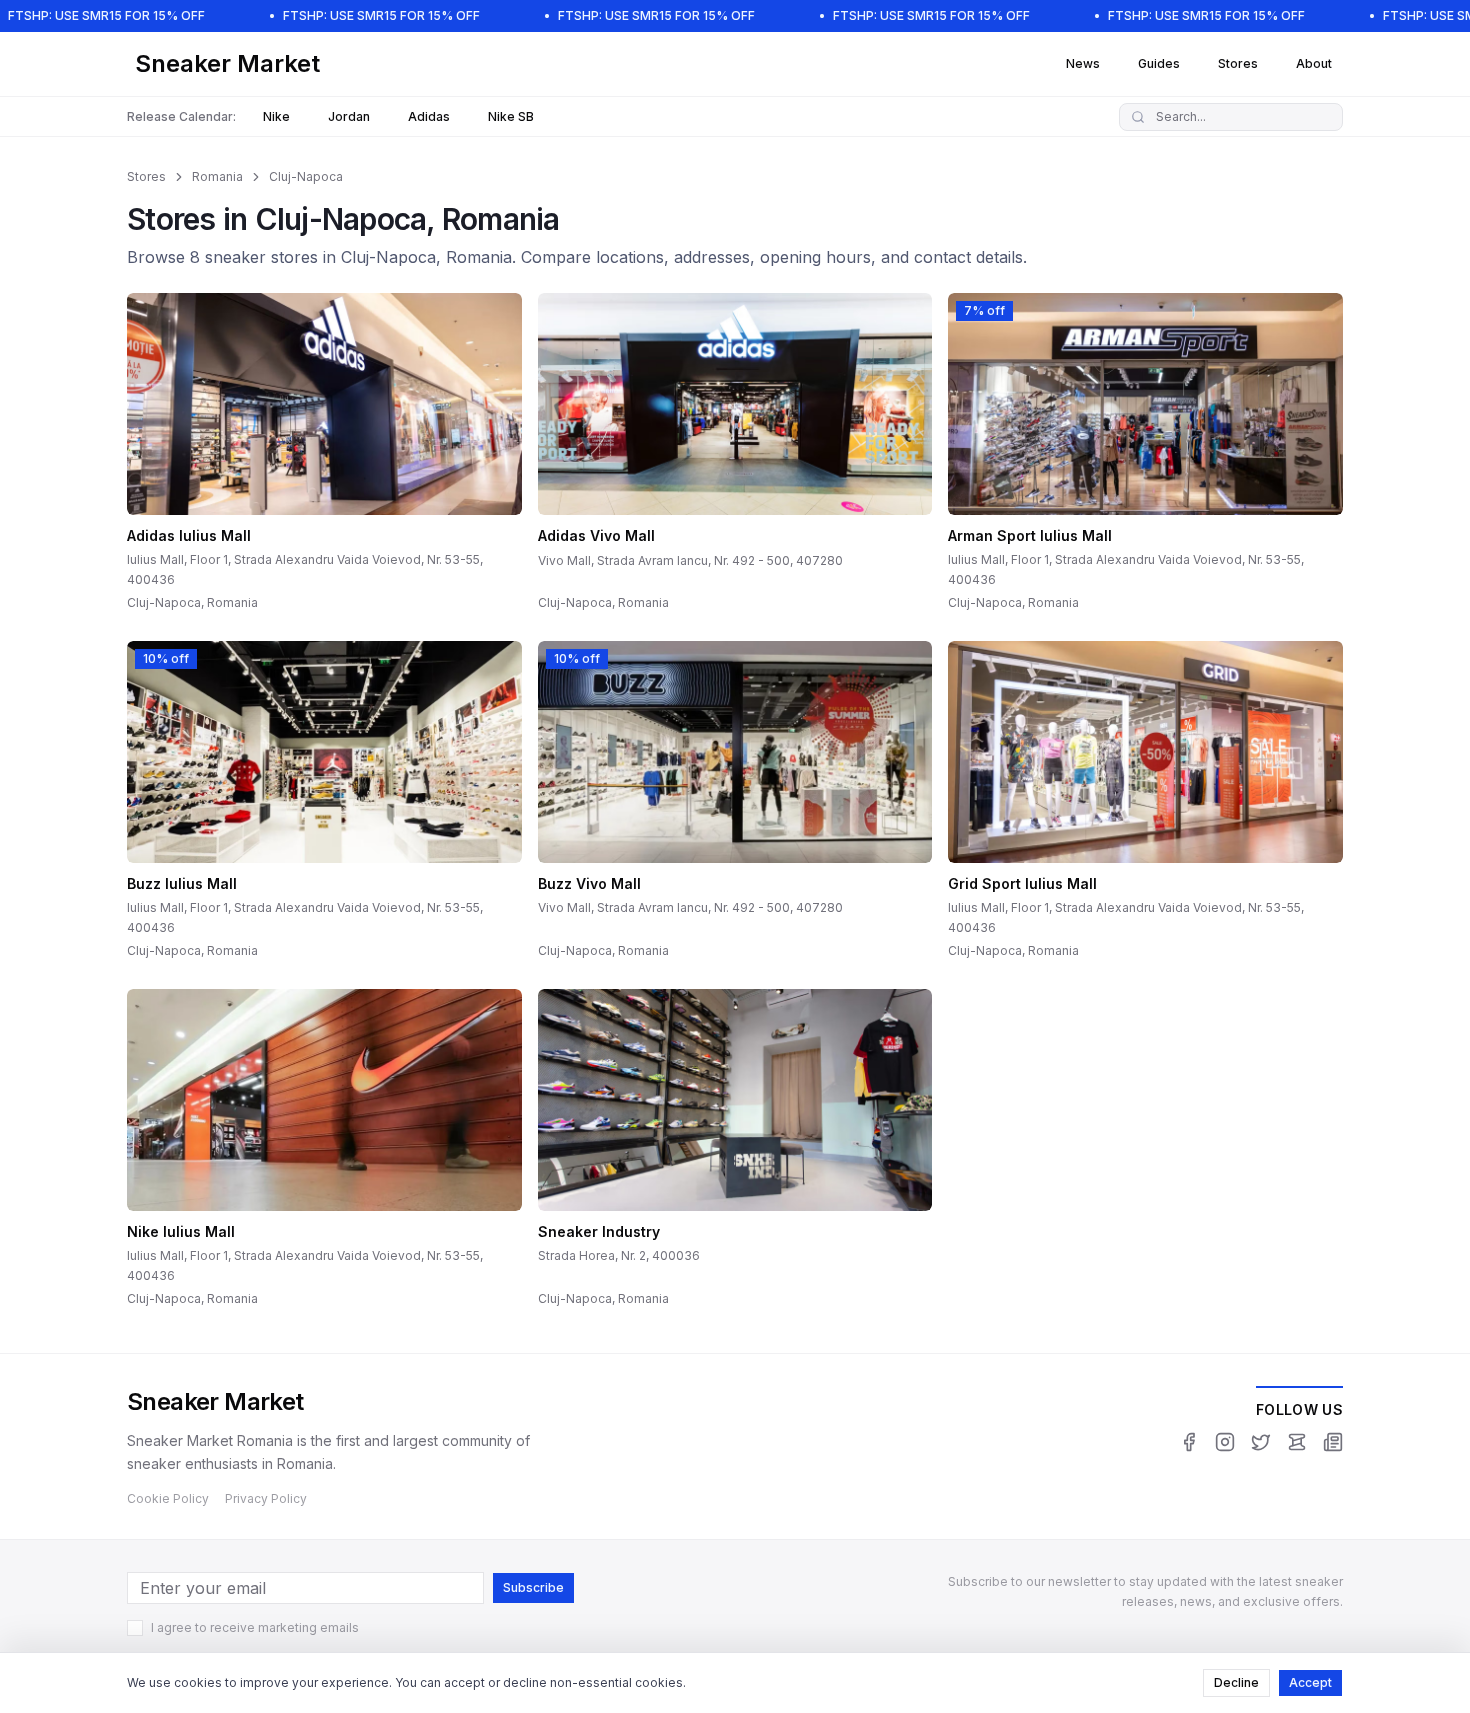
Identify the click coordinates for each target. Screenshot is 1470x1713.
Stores (1238, 63)
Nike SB (511, 116)
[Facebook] (1189, 1442)
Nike (276, 116)
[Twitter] (1261, 1442)
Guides (1159, 63)
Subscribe (533, 1587)
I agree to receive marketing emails (255, 1627)
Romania (217, 176)
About (1314, 63)
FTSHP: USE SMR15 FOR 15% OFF (106, 15)
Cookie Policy (168, 1498)
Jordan (349, 116)
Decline (1236, 1682)
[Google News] (1333, 1442)
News (1083, 63)
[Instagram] (1225, 1442)
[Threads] (1297, 1442)
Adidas (429, 116)
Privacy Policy (266, 1498)
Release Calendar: (181, 116)
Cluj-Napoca (306, 176)
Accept (1310, 1682)
